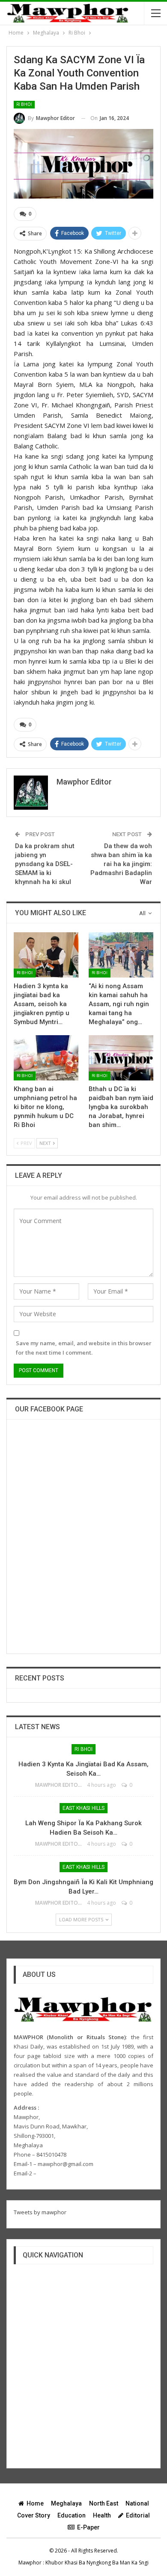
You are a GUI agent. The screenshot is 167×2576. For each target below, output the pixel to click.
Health (102, 2515)
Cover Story (34, 2515)
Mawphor (30, 2563)
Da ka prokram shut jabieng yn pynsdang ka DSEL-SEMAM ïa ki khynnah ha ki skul (45, 864)
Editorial (138, 2515)
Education (72, 2515)
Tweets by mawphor (40, 2212)
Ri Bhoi (24, 104)
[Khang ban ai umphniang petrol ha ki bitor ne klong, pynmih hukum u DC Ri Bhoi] (46, 1058)
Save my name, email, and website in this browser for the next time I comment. (84, 1348)
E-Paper (88, 2527)
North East (104, 2503)
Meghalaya (66, 2503)
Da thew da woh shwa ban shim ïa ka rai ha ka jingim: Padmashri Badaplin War (121, 864)
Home (35, 2503)
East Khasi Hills (83, 1808)
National (137, 2503)
